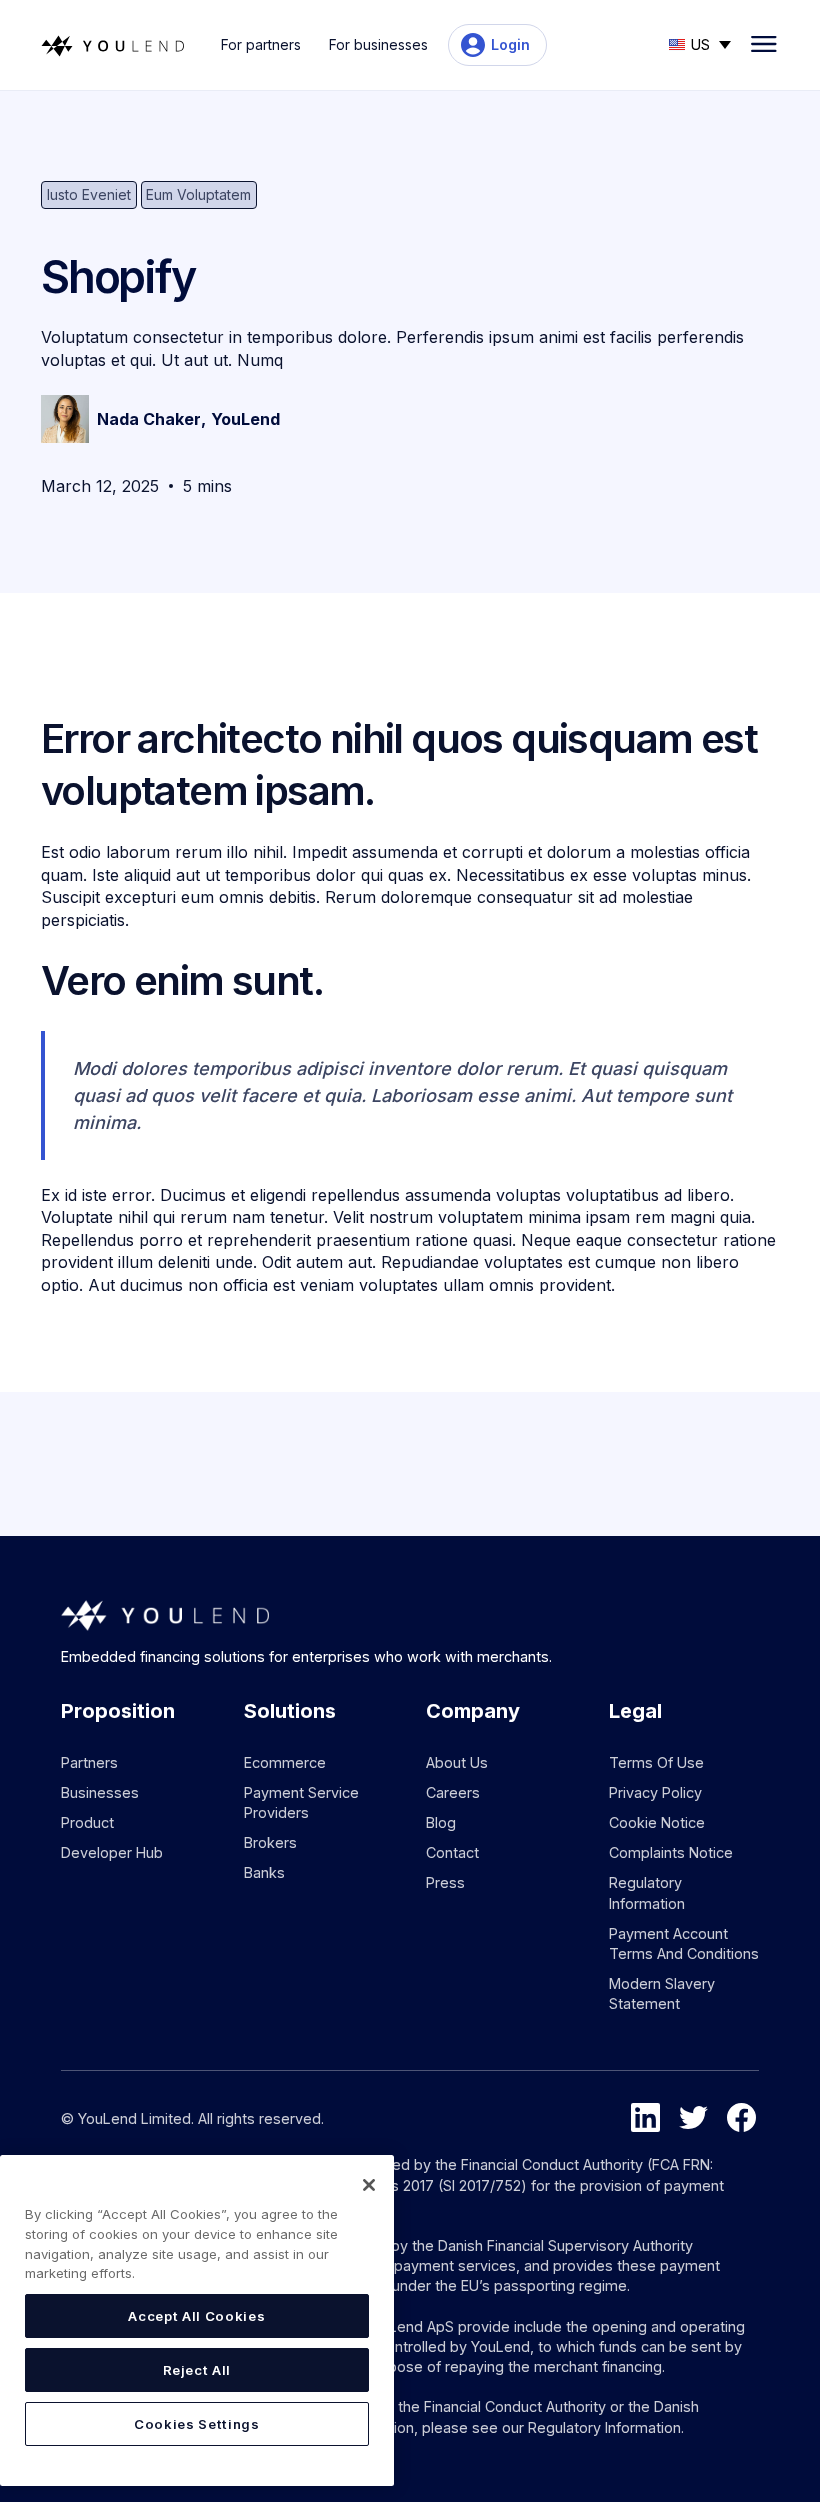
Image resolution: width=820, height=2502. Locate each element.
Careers (453, 1792)
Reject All (197, 2370)
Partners (89, 1762)
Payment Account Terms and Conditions (684, 1943)
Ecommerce (285, 1762)
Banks (264, 1872)
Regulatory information (647, 1892)
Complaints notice (671, 1852)
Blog (441, 1822)
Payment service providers (301, 1802)
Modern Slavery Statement (662, 1993)
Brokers (270, 1842)
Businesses (100, 1792)
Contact (452, 1852)
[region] (197, 2320)
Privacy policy (655, 1792)
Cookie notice (657, 1822)
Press (445, 1882)
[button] (700, 42)
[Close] (369, 2185)
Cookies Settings (197, 2424)
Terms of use (656, 1762)
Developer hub (112, 1852)
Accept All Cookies (196, 2316)
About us (457, 1762)
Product (87, 1822)
